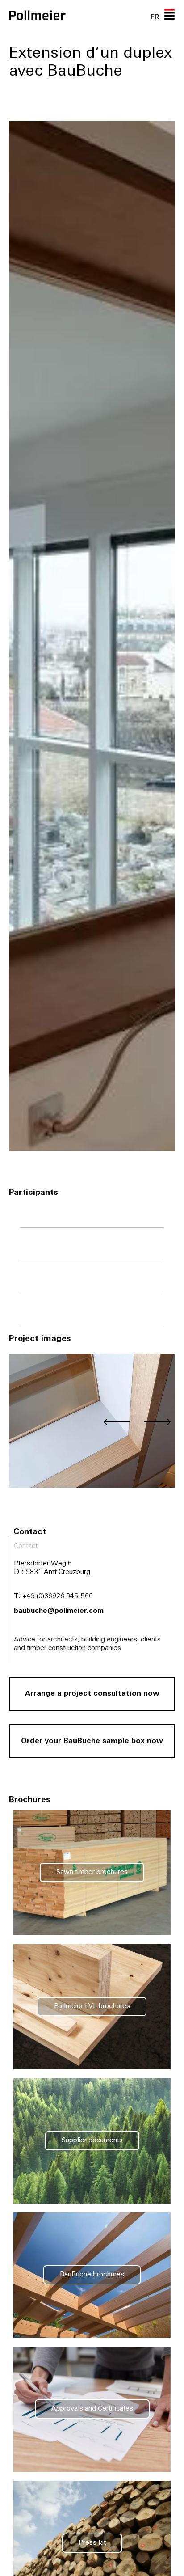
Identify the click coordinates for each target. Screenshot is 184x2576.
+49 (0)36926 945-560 (58, 1597)
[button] (117, 1422)
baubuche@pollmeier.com (59, 1611)
